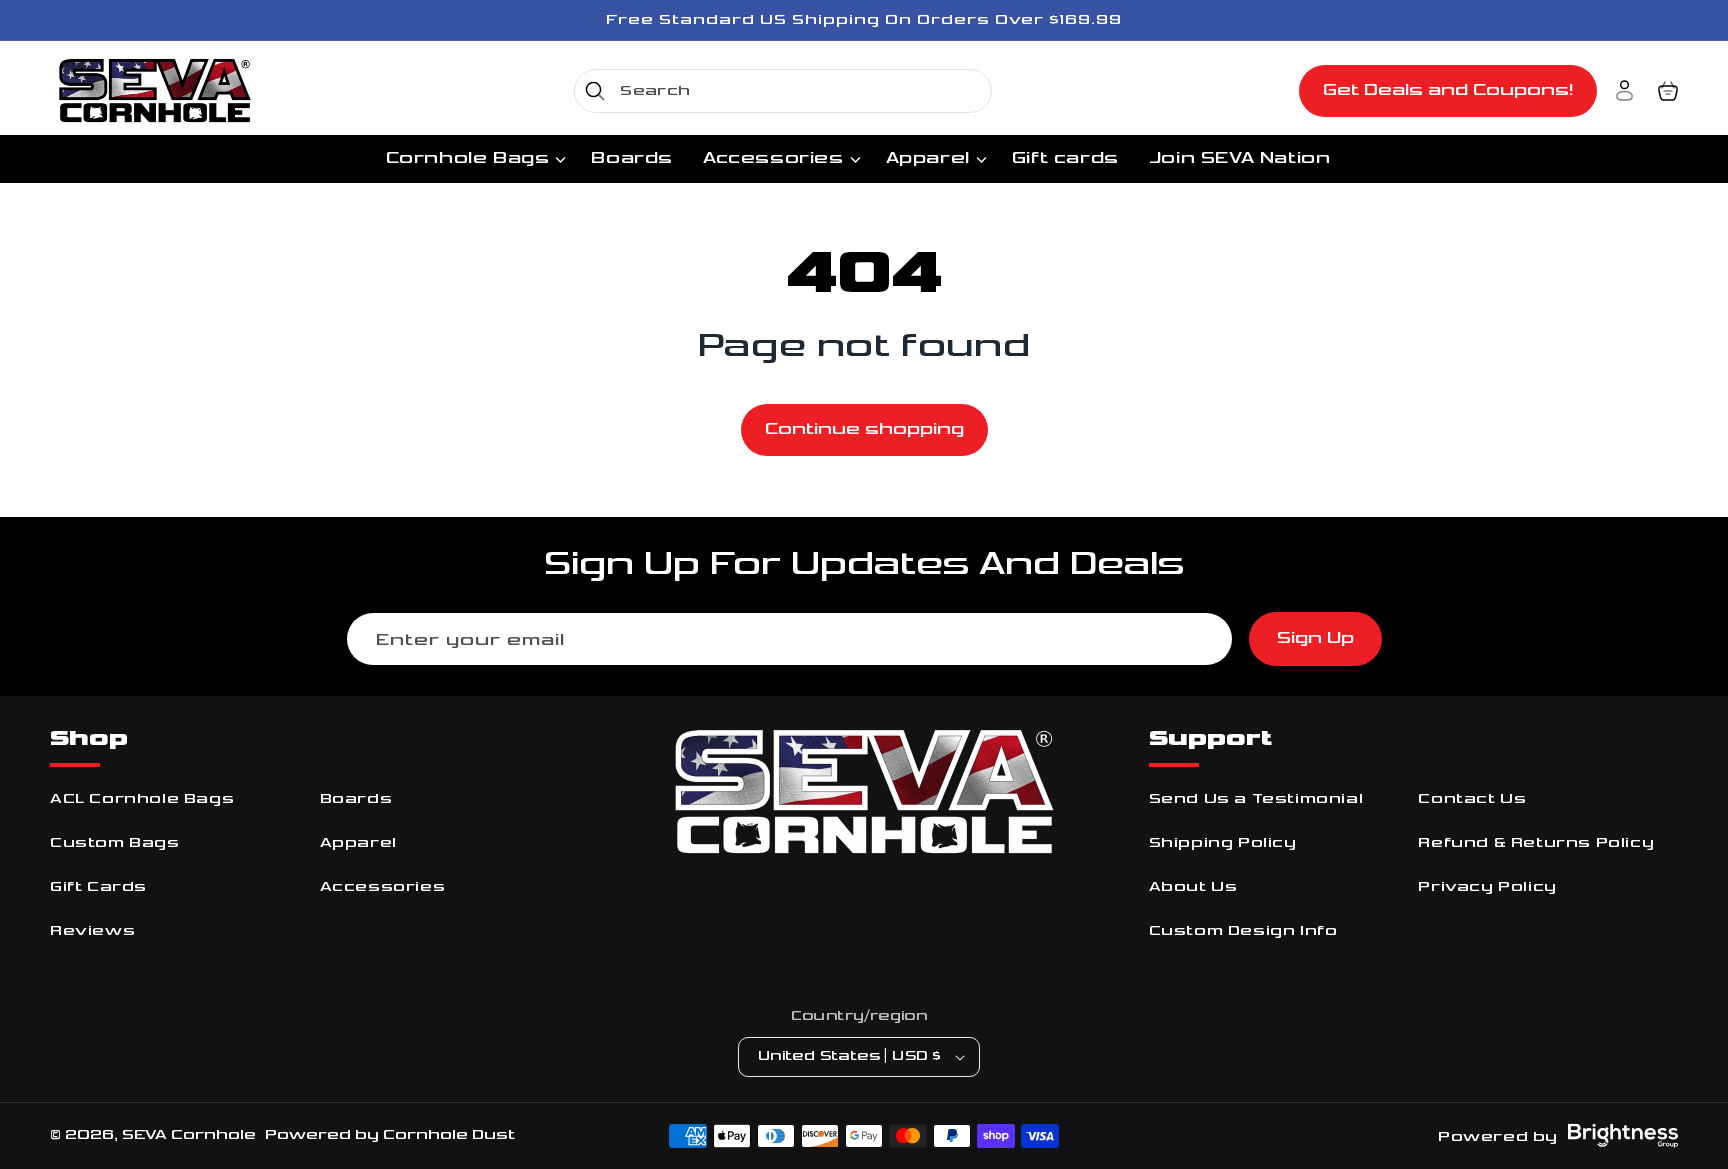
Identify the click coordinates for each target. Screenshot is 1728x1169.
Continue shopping (864, 429)
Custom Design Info (1243, 930)
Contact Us (1472, 798)
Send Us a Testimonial (1256, 798)
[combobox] (783, 91)
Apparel (358, 842)
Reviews (92, 930)
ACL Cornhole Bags (142, 798)
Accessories (383, 886)
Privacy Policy (1487, 886)
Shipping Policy (1223, 842)
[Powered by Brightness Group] (1623, 1136)
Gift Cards (98, 886)
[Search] (595, 91)
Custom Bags (115, 842)
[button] (1668, 91)
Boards (356, 798)
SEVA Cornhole (189, 1134)
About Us (1193, 886)
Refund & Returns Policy (1536, 842)
